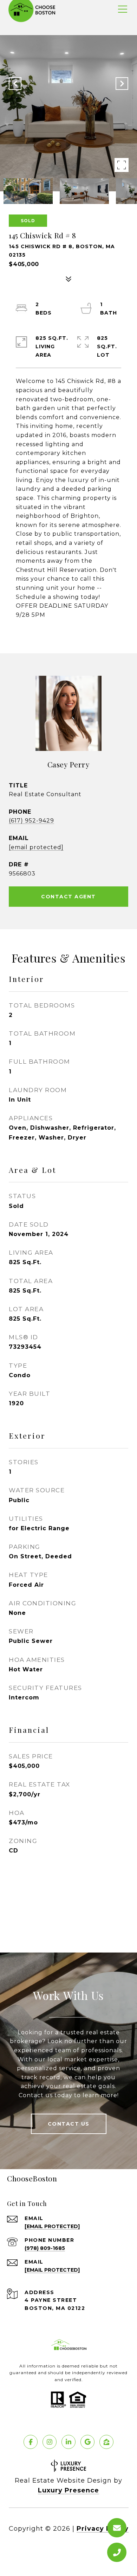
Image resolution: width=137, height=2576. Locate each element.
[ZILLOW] (106, 2442)
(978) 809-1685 (45, 2248)
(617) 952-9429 (31, 821)
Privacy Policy (103, 2529)
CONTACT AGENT (68, 897)
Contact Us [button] (69, 2124)
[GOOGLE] (87, 2442)
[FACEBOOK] (31, 2442)
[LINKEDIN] (68, 2442)
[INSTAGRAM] (50, 2442)
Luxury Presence (68, 2490)
